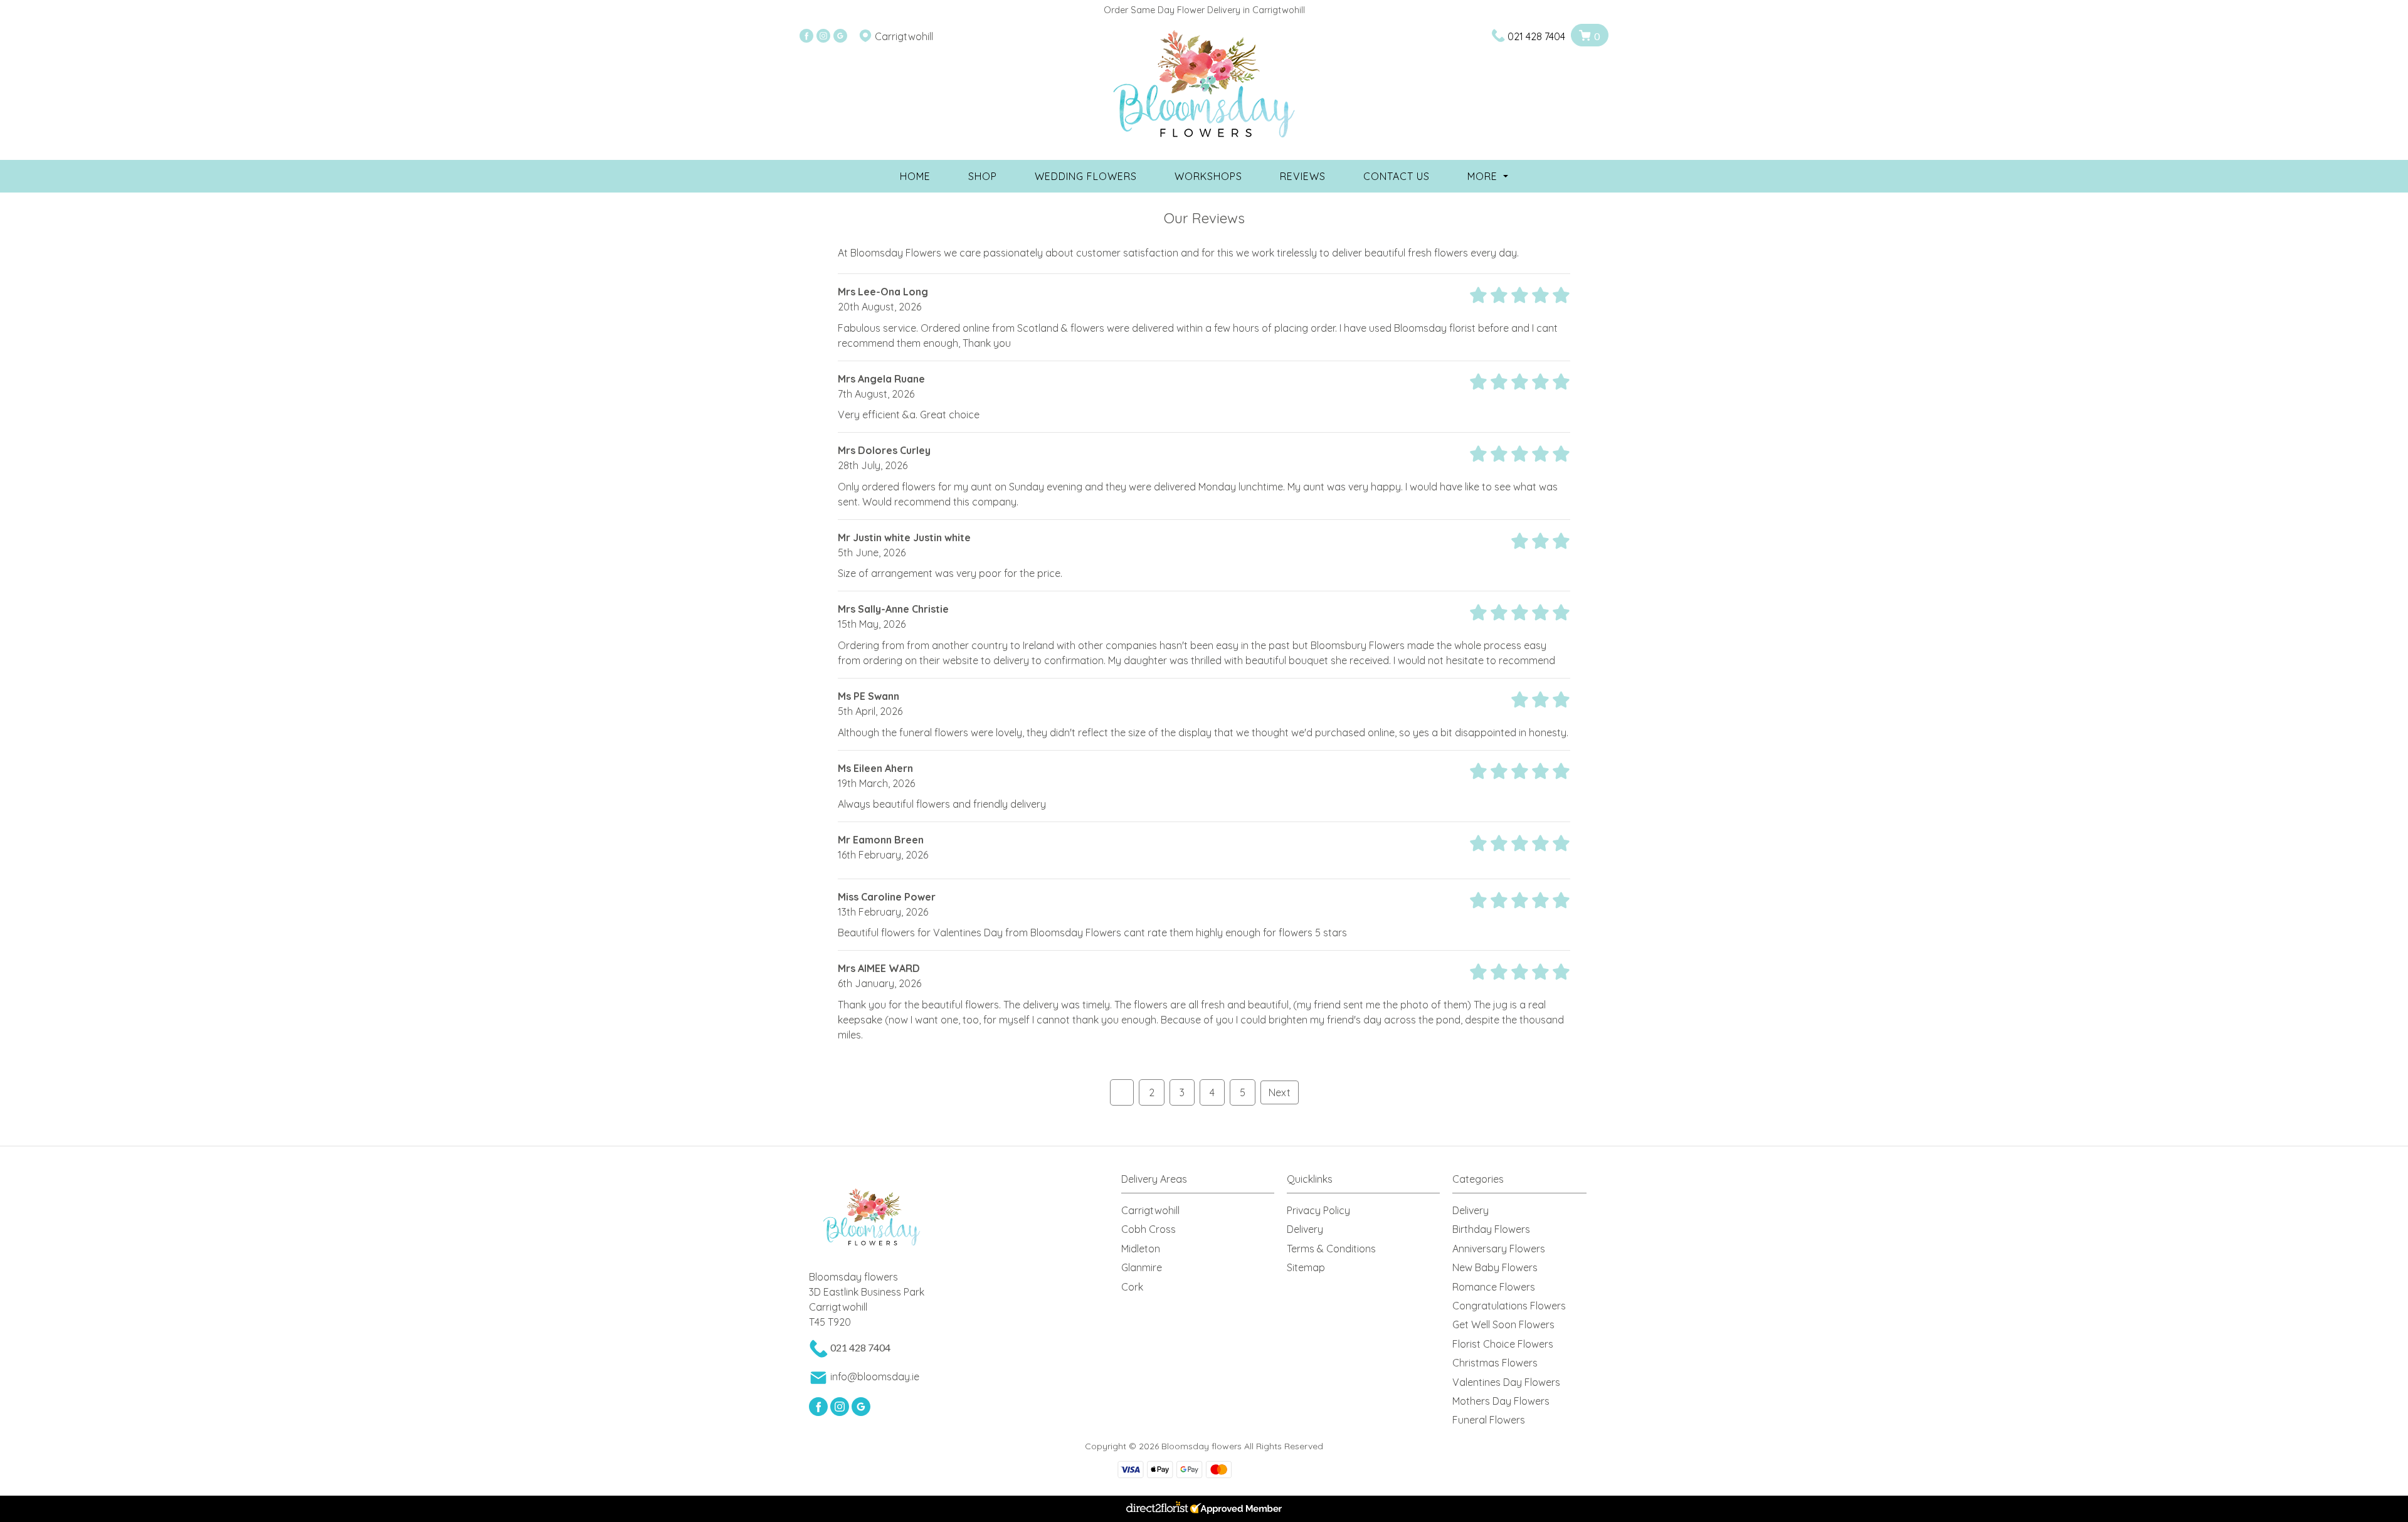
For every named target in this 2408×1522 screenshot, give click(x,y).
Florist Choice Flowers (1503, 1344)
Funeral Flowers (1489, 1420)
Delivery (1305, 1229)
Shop (983, 176)
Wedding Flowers (1086, 176)
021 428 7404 (1536, 36)
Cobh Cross (1149, 1229)
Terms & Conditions (1331, 1249)
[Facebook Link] (806, 36)
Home (915, 176)
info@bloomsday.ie (875, 1377)
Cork (1132, 1287)
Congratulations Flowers (1509, 1306)
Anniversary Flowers (1499, 1249)
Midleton (1141, 1249)
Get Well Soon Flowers (1503, 1324)
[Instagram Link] (823, 36)
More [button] (1484, 176)
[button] (1204, 1182)
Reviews (1303, 176)
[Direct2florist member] (1204, 1509)
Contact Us (1397, 176)
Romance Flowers (1494, 1287)
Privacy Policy (1318, 1210)
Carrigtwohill (1150, 1210)
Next (1280, 1092)
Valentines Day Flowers (1506, 1382)
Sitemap (1306, 1267)
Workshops (1208, 176)
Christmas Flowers (1495, 1363)
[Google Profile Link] (840, 36)
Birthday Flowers (1491, 1229)
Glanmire (1142, 1267)
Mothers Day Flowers (1501, 1401)
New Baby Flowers (1495, 1267)
